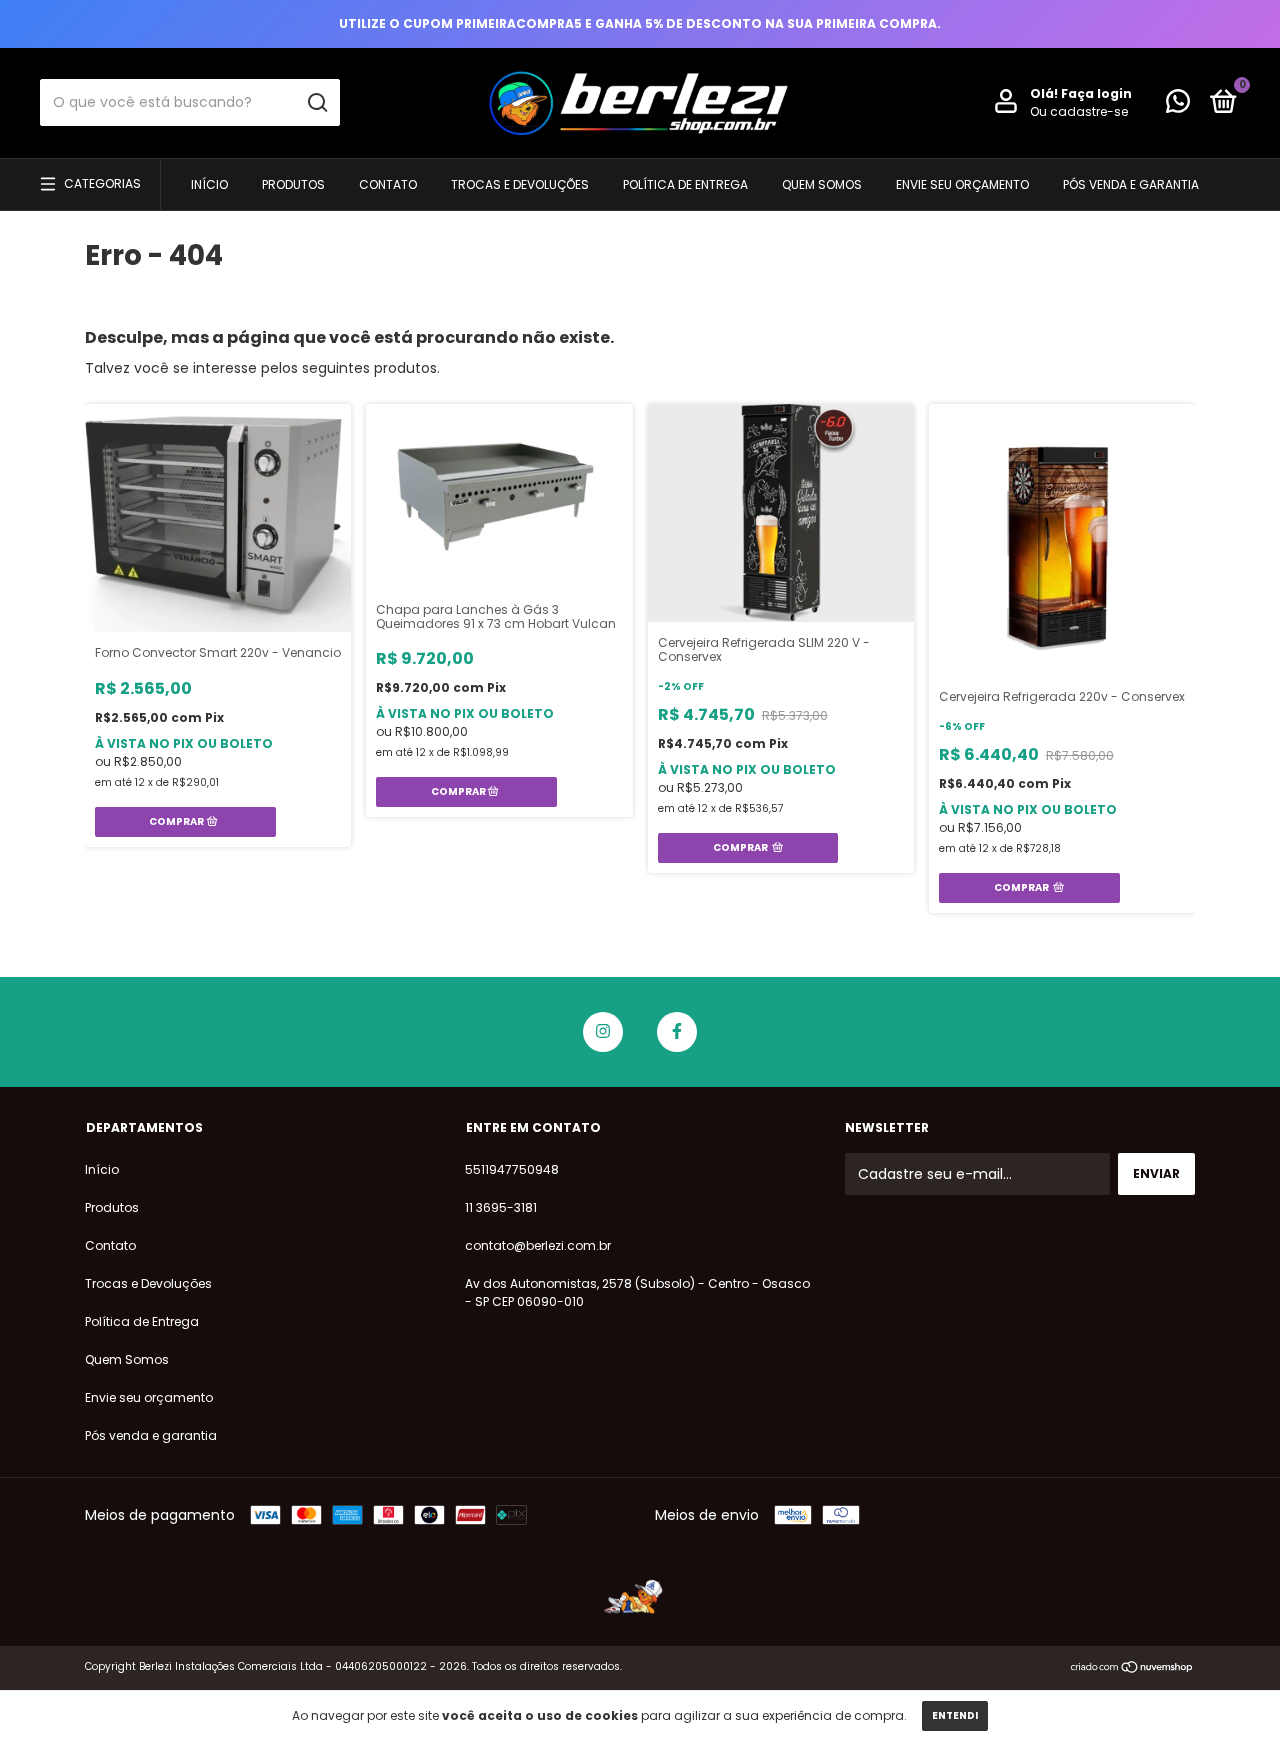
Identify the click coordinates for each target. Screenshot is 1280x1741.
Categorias (102, 183)
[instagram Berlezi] (603, 1032)
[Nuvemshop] (1132, 1669)
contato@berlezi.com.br (538, 1245)
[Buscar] (316, 103)
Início (209, 184)
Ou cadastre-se (1079, 111)
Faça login (1096, 93)
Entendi (955, 1715)
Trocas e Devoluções (520, 184)
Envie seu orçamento (962, 184)
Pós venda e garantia (1131, 184)
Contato (388, 184)
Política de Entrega (685, 184)
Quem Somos (822, 184)
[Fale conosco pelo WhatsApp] (1178, 105)
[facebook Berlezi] (677, 1032)
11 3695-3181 (501, 1207)
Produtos (293, 184)
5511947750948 (512, 1169)
